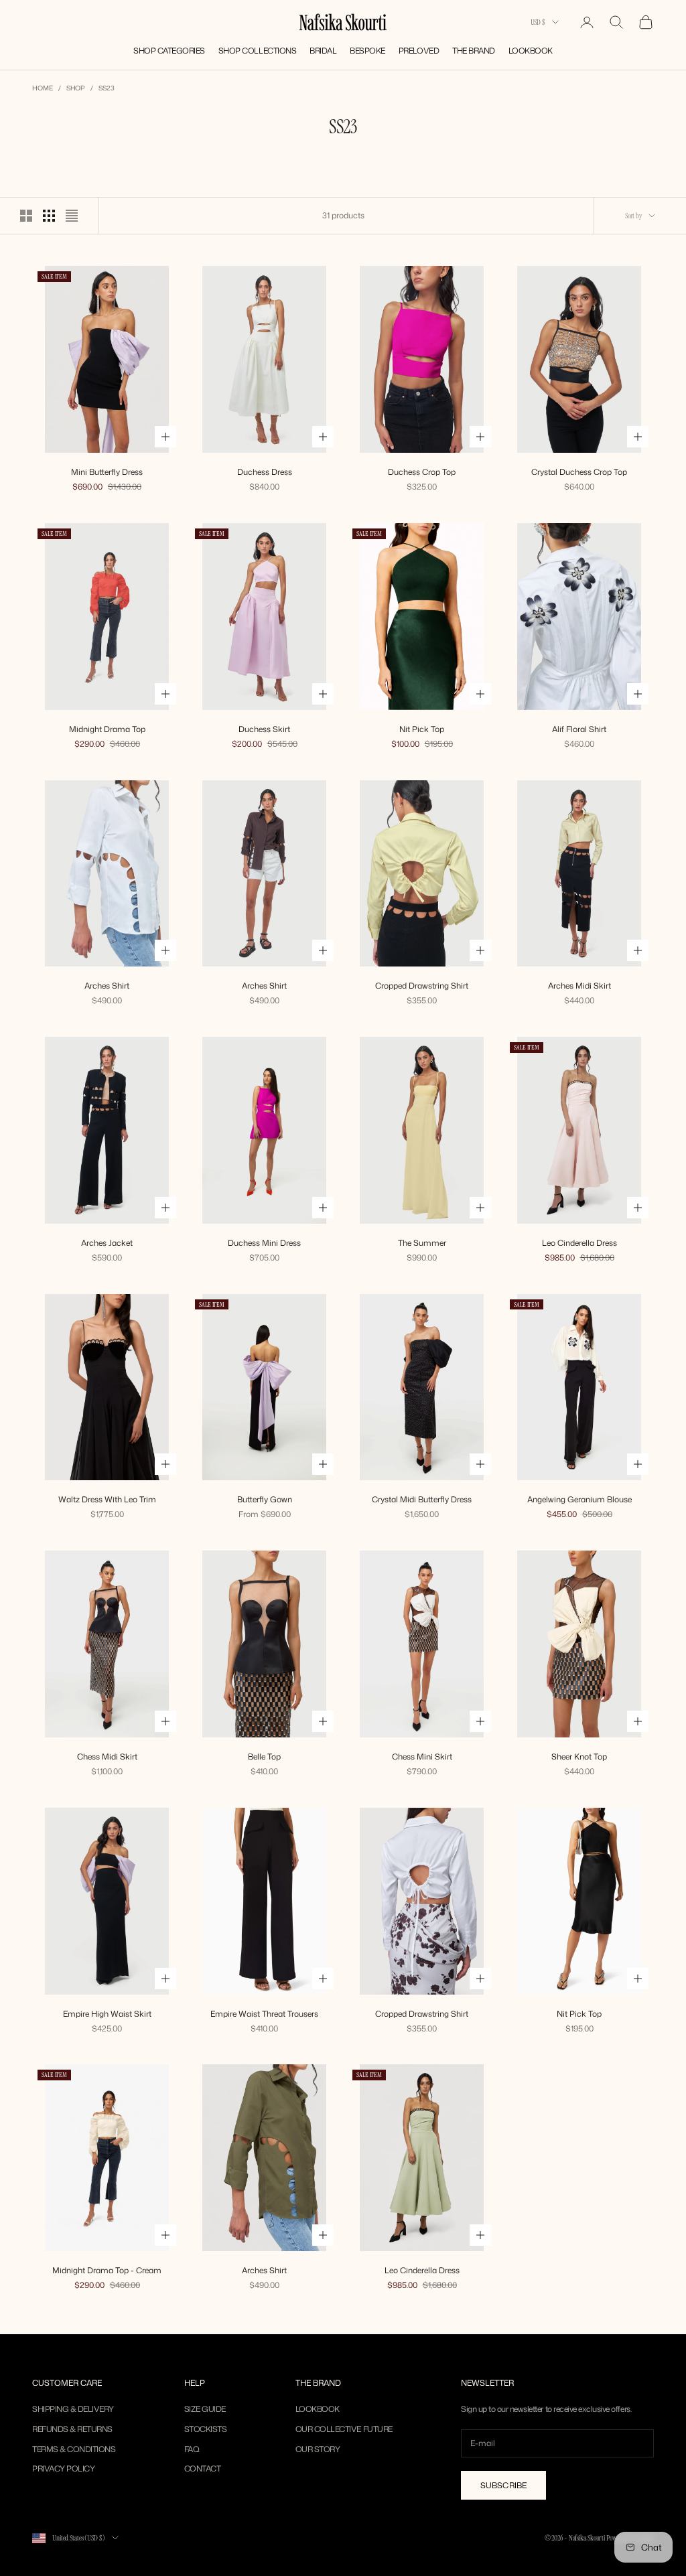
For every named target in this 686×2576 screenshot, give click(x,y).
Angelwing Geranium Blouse (579, 1499)
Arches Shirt (107, 986)
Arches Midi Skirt (579, 986)
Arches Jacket (107, 1243)
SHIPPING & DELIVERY (73, 2409)
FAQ (192, 2449)
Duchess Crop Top (422, 472)
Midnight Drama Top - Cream (107, 2270)
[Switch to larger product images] (26, 216)
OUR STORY (318, 2449)
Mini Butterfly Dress (107, 472)
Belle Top (264, 1757)
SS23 (107, 88)
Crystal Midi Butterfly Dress (422, 1499)
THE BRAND (474, 51)
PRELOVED (419, 51)
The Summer (422, 1243)
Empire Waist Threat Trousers (264, 2014)
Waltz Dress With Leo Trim (107, 1499)
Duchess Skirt (264, 729)
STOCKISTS (206, 2429)
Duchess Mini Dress (264, 1243)
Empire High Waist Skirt (107, 2014)
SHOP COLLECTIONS (257, 51)
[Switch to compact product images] (72, 216)
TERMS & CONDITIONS (74, 2449)
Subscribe (503, 2485)
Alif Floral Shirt (579, 729)
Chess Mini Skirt (422, 1757)
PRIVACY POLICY (63, 2468)
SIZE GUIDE (205, 2409)
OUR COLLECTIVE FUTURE (344, 2429)
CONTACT (203, 2468)
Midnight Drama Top (107, 729)
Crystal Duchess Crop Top (579, 472)
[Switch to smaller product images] (49, 216)
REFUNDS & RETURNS (72, 2429)
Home (43, 88)
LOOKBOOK (531, 51)
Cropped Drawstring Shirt (422, 986)
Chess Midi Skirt (107, 1757)
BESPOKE (367, 51)
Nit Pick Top (422, 729)
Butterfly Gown (265, 1499)
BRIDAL (323, 51)
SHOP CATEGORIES (169, 51)
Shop (76, 88)
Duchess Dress (265, 472)
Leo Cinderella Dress (579, 1243)
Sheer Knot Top (579, 1757)
